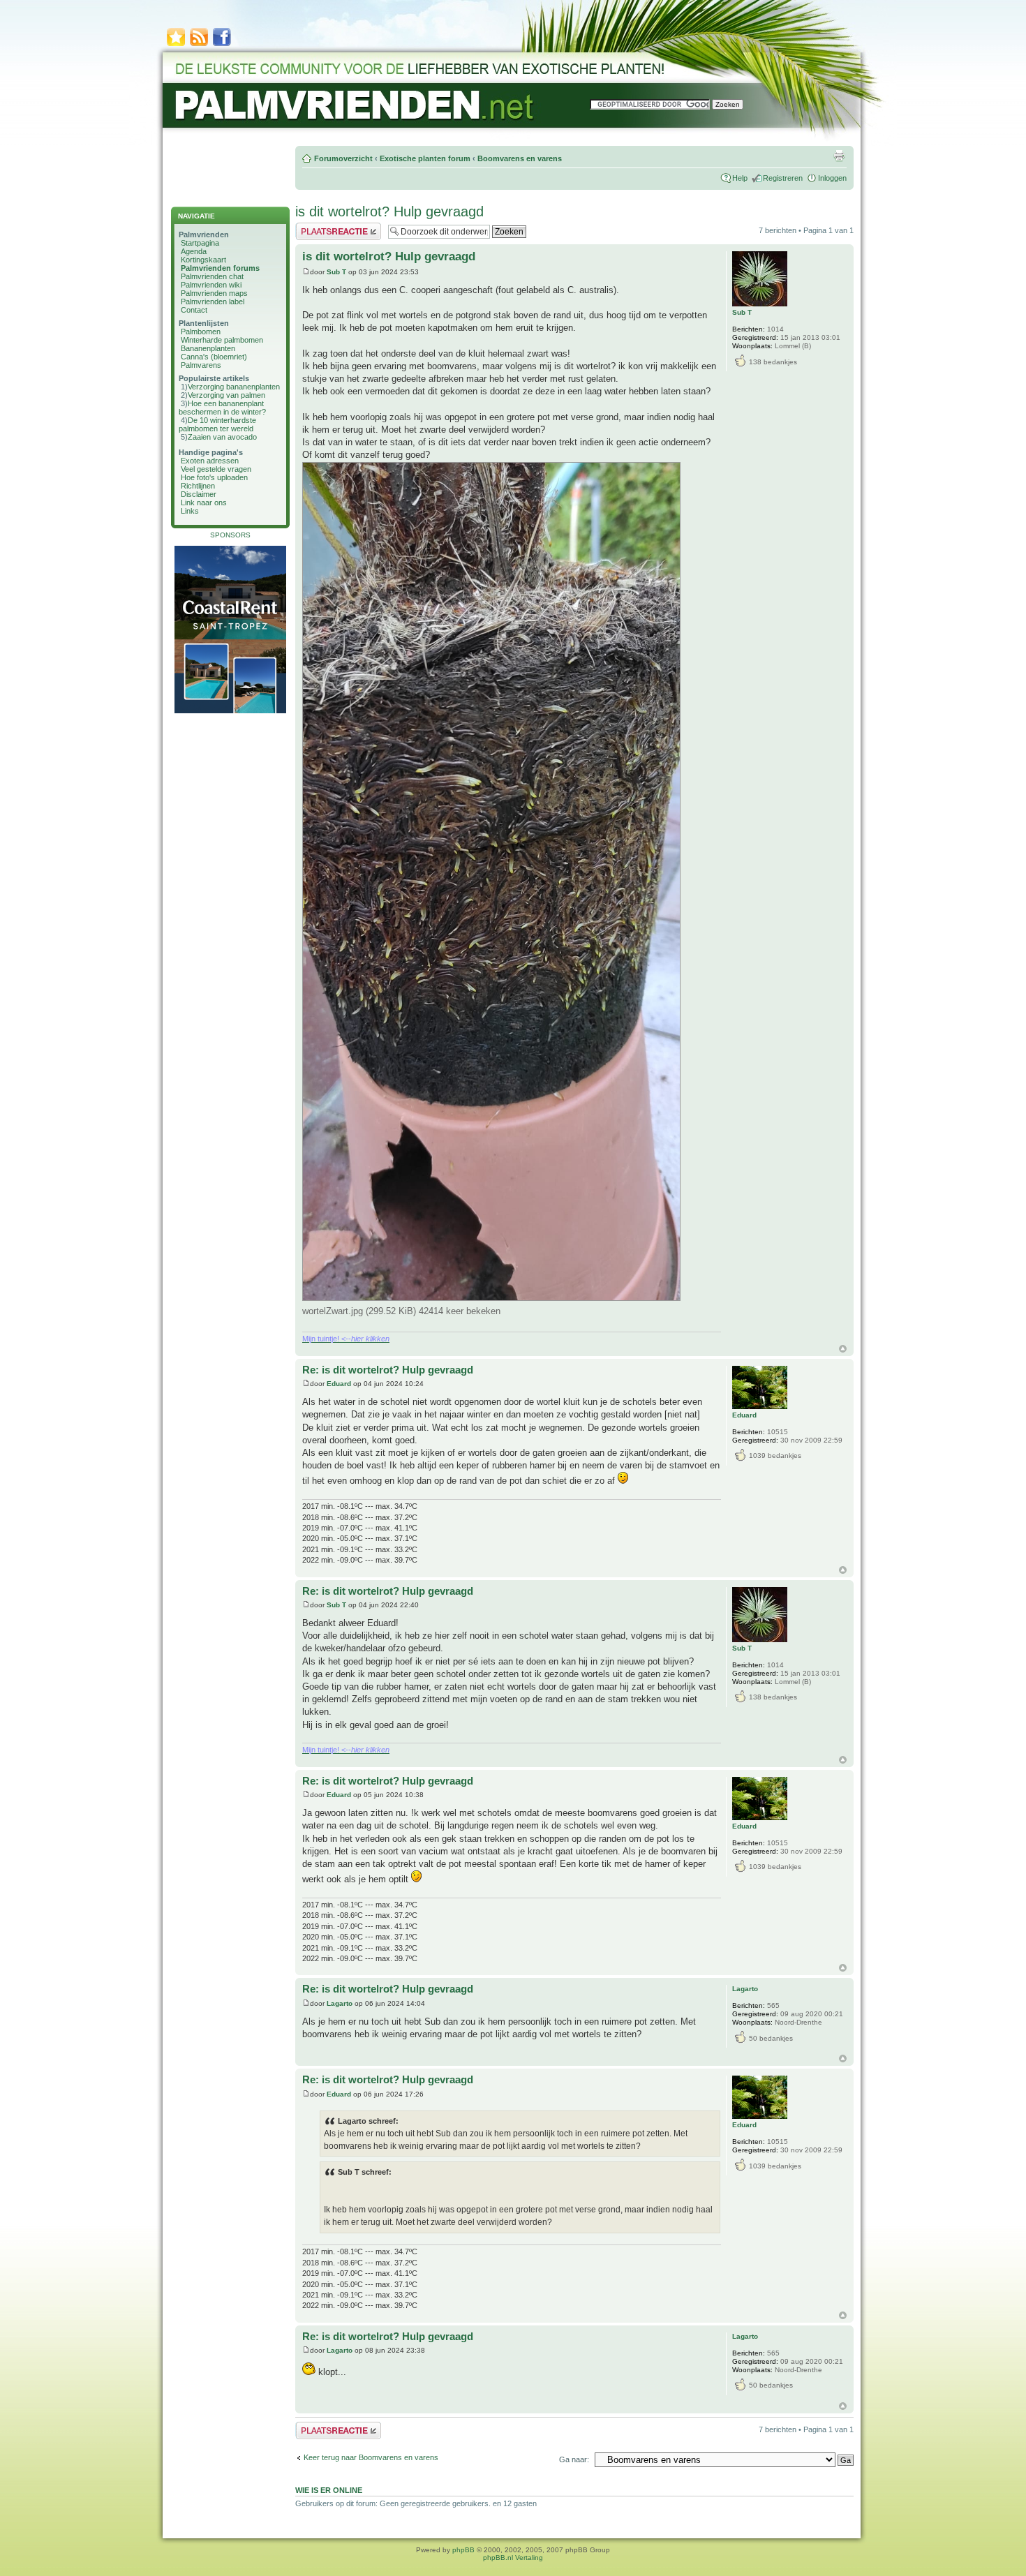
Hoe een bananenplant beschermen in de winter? (222, 408)
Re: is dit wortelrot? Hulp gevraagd (388, 1370)
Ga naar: (574, 2459)
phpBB (463, 2550)
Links (190, 511)
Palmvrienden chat (212, 276)
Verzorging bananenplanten (234, 387)
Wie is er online (329, 2490)
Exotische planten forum (425, 158)
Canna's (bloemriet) (214, 357)
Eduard (339, 1384)
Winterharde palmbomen (222, 340)
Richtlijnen (198, 486)
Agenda (194, 251)
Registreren (783, 178)
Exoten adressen (210, 461)
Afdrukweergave (839, 156)
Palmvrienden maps (214, 293)
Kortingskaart (203, 260)
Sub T (336, 272)
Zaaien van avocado (222, 437)
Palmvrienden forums (220, 268)
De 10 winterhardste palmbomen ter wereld (217, 424)
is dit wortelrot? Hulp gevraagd (389, 211)
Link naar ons (204, 502)
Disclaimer (199, 494)
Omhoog (843, 1349)
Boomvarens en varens (520, 158)
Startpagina (200, 243)
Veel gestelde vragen (216, 469)
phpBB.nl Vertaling (513, 2558)
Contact (194, 310)
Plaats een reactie (326, 227)
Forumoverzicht (343, 158)
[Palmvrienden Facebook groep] (222, 45)
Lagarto (340, 2003)
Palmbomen (201, 332)
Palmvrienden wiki (211, 285)
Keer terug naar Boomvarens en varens (371, 2457)
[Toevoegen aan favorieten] (176, 45)
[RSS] (199, 45)
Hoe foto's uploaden (214, 477)
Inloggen (832, 178)
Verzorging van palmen (226, 395)
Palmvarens (201, 365)
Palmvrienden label (213, 301)
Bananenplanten (208, 348)
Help (740, 178)
